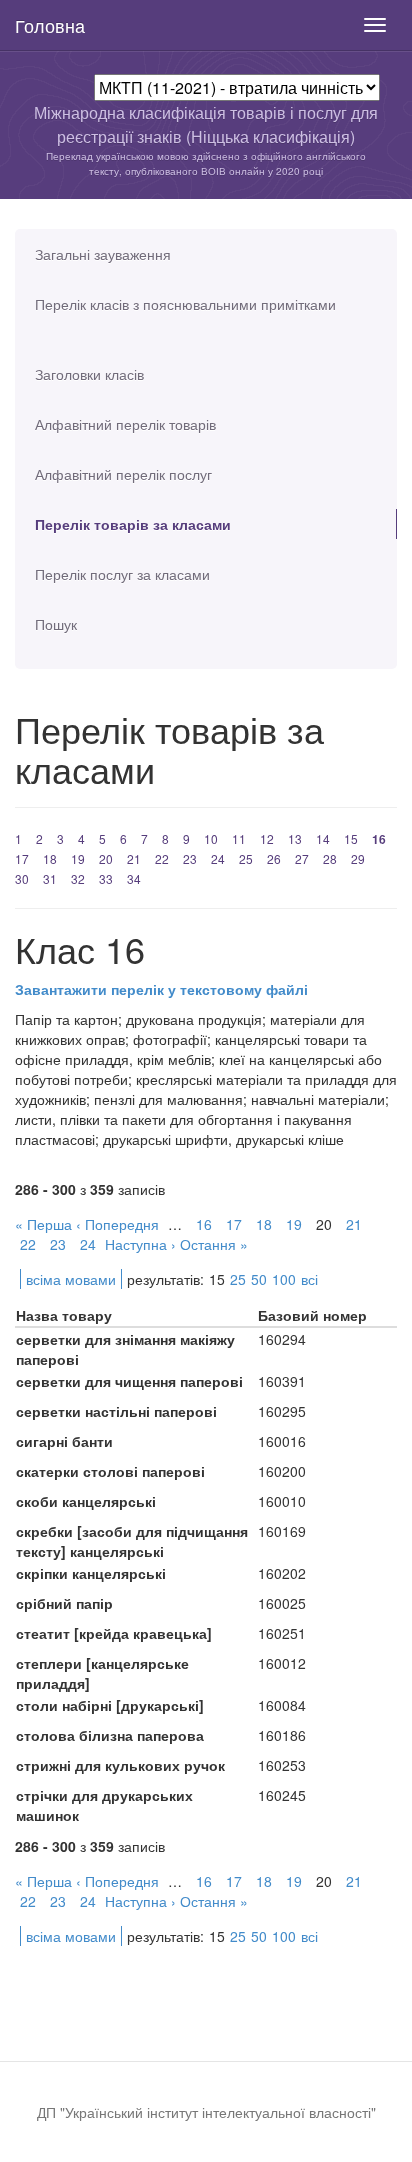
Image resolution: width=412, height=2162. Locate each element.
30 (22, 878)
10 (211, 838)
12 (267, 838)
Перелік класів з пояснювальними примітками (185, 304)
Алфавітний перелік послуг (123, 474)
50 (259, 1279)
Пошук (56, 624)
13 (295, 838)
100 (284, 1279)
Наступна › (140, 1244)
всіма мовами (71, 1279)
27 (302, 858)
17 (22, 858)
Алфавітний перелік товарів (125, 424)
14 (323, 838)
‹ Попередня (117, 1224)
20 (106, 858)
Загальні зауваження (103, 254)
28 (330, 858)
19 (78, 858)
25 (246, 858)
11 (239, 838)
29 (358, 858)
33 (106, 878)
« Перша (43, 1224)
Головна (50, 25)
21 (134, 858)
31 (50, 878)
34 (134, 878)
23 (190, 858)
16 (379, 839)
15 (351, 838)
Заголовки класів (89, 374)
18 (50, 858)
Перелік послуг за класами (122, 574)
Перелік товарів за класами (133, 524)
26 (274, 858)
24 (218, 858)
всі (309, 1279)
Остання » (214, 1244)
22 (162, 858)
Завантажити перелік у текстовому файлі (161, 989)
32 (78, 878)
